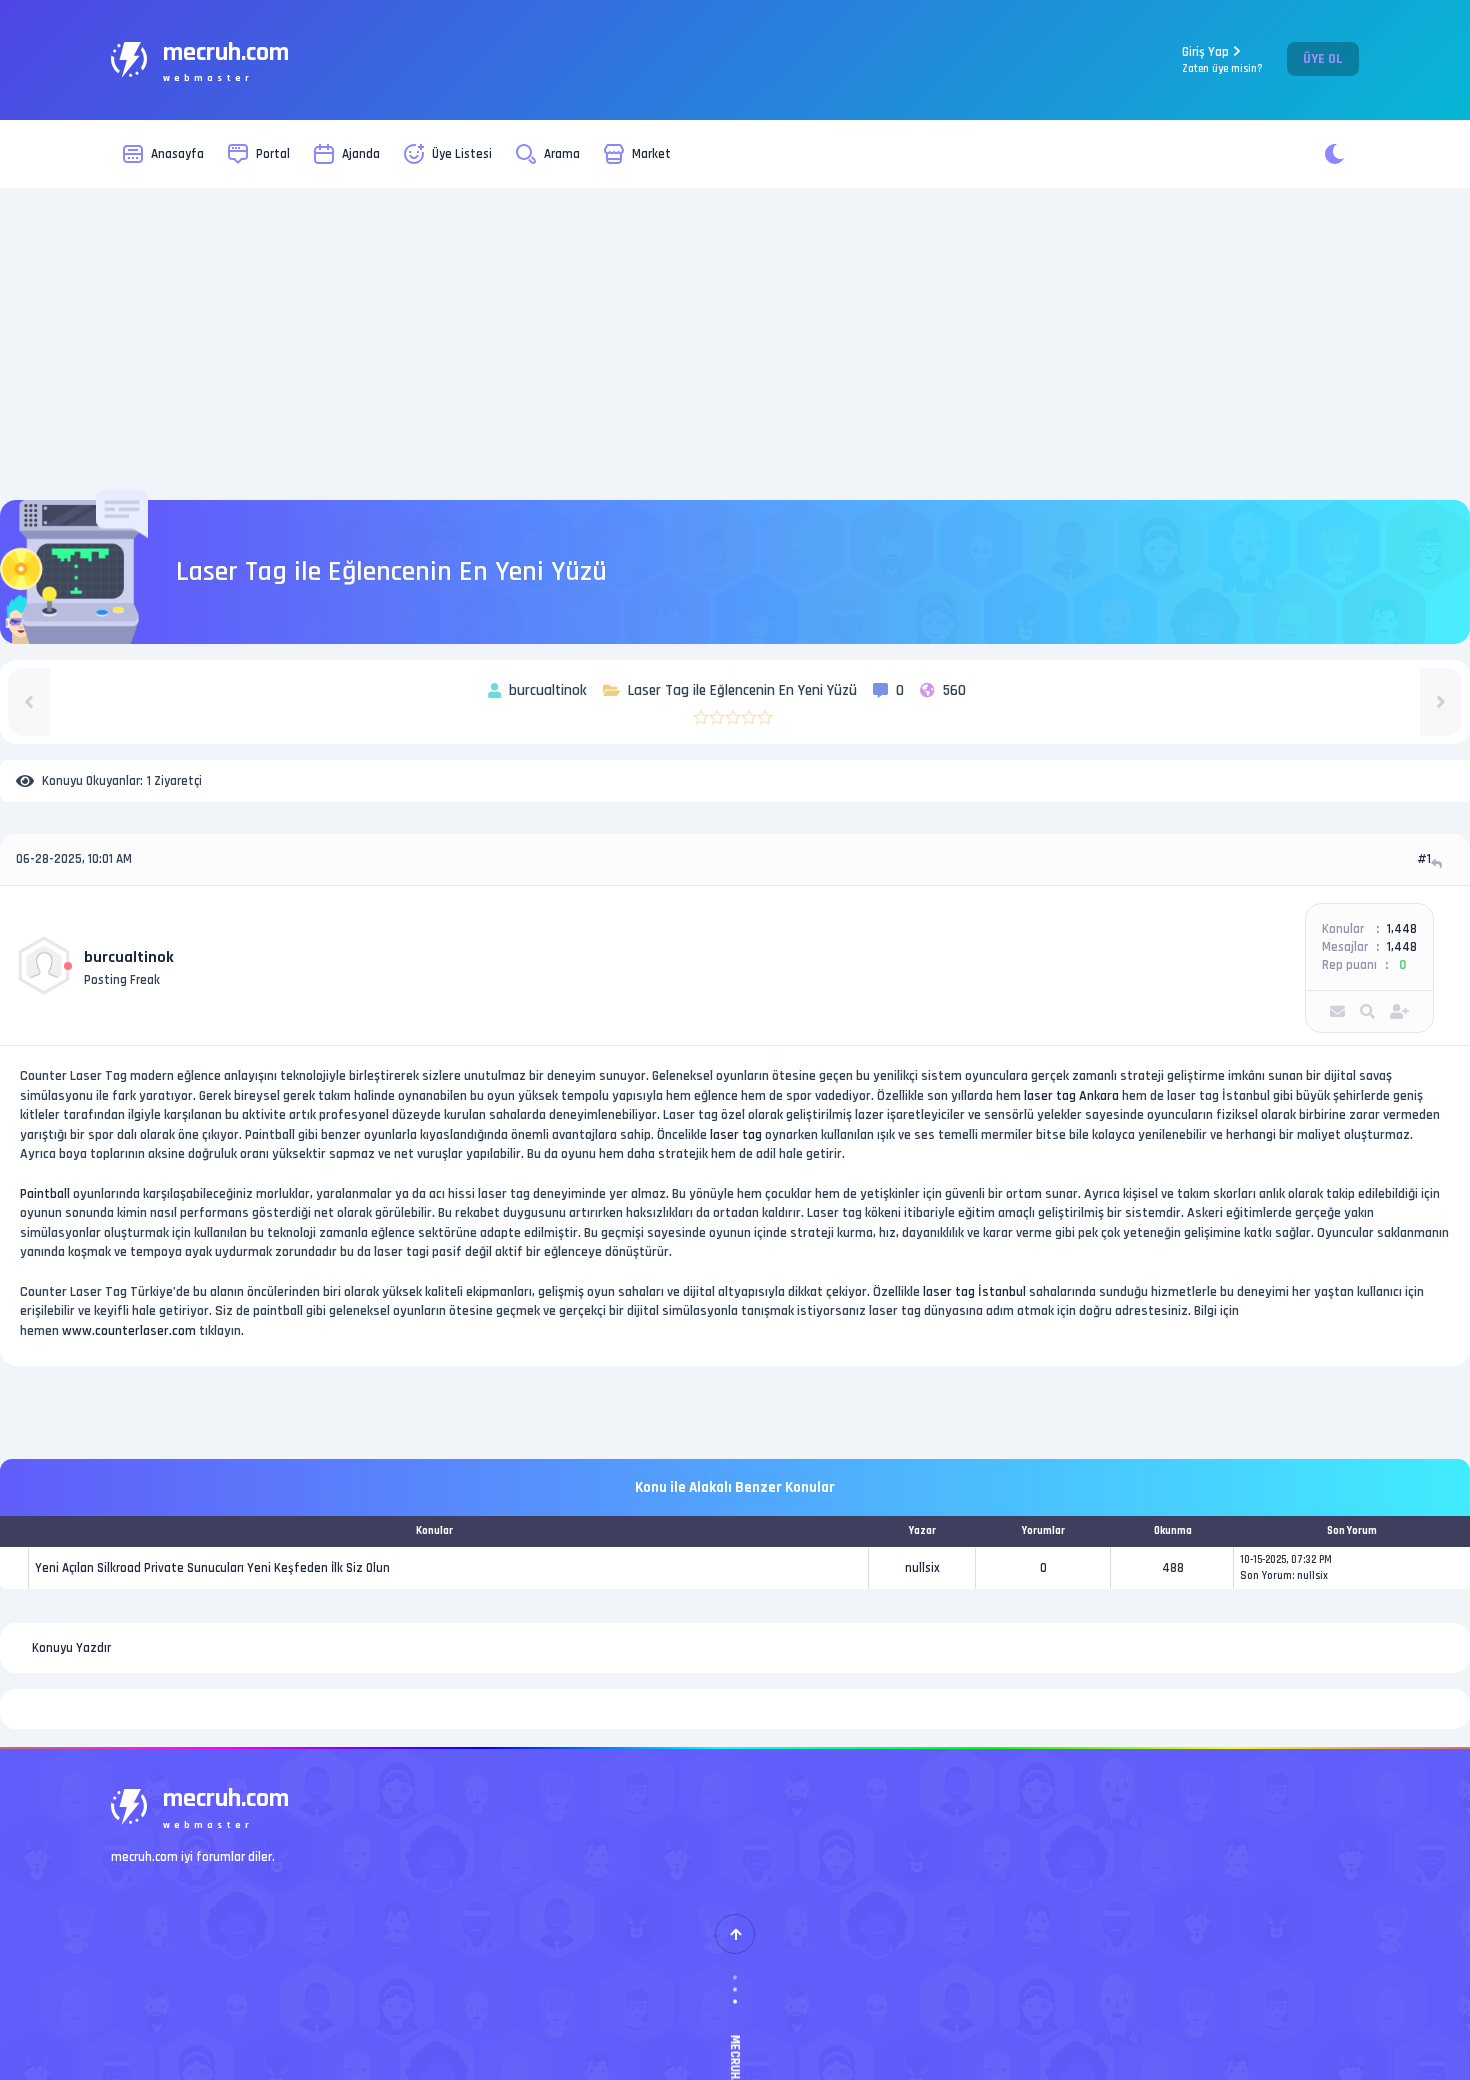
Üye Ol (1323, 59)
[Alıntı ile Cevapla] (1438, 863)
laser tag (736, 1135)
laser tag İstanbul (974, 1292)
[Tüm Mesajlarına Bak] (1367, 1011)
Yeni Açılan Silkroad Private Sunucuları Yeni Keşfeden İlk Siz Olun (212, 1568)
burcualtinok (129, 957)
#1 (1424, 859)
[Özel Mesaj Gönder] (1337, 1011)
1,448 (1402, 929)
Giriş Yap (1222, 59)
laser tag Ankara (1071, 1096)
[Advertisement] (735, 344)
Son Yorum (1266, 1576)
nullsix (922, 1568)
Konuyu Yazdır (71, 1648)
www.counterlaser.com (129, 1331)
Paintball (45, 1194)
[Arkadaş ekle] (1399, 1011)
